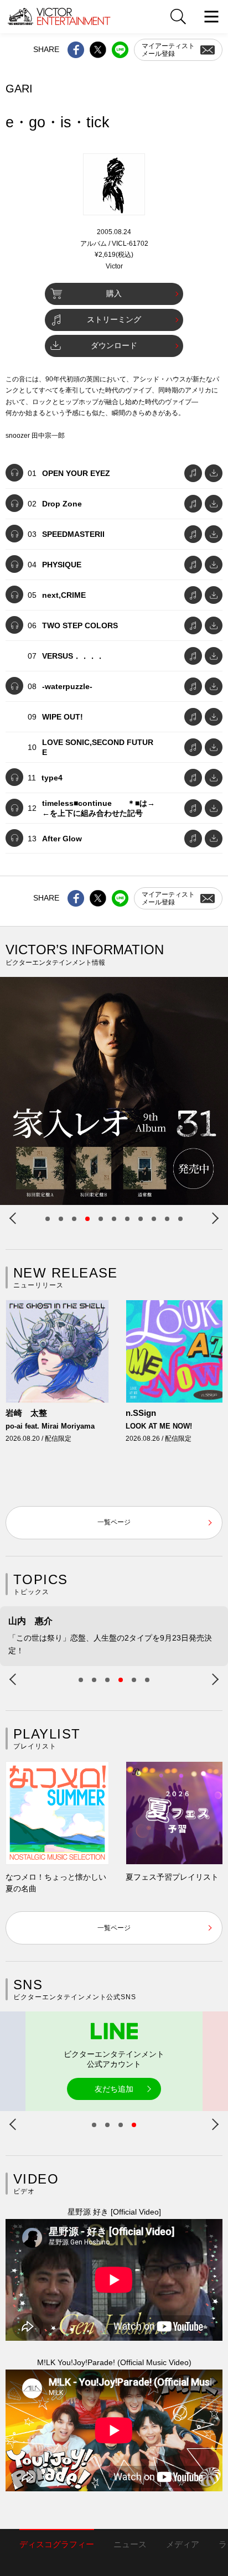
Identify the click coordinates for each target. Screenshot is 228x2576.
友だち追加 (114, 2089)
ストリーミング (114, 319)
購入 (114, 293)
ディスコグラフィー (57, 2544)
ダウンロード (114, 345)
